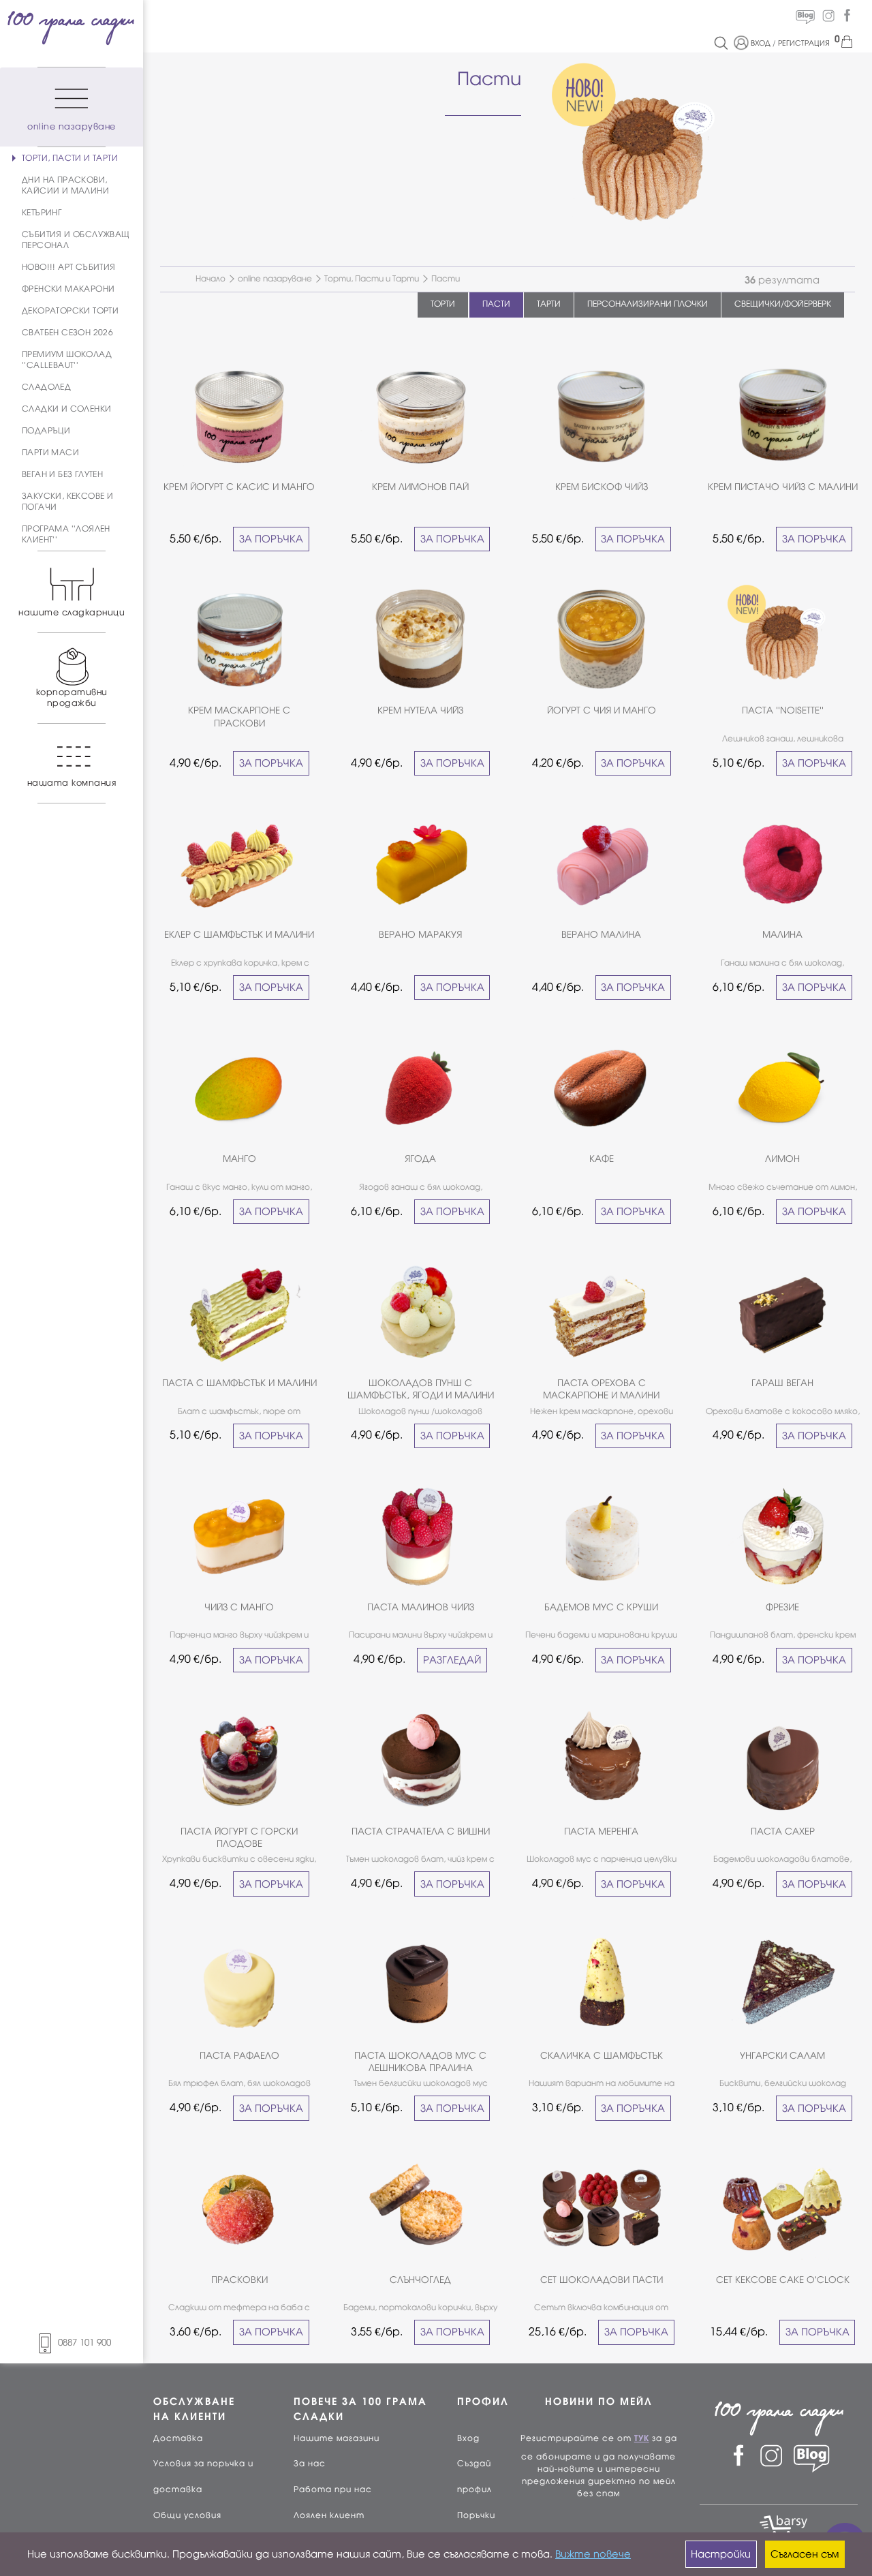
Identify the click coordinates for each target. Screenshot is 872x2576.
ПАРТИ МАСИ (50, 453)
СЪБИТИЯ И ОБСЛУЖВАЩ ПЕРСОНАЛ (76, 240)
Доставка (178, 2438)
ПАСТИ (496, 304)
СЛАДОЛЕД (46, 387)
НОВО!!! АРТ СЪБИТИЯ (69, 267)
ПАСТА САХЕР (783, 1831)
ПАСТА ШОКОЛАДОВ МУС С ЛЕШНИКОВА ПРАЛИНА (420, 2062)
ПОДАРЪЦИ (46, 431)
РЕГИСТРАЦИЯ (804, 43)
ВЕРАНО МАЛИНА (601, 935)
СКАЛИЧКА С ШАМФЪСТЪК (602, 2056)
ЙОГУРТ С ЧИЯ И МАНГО (602, 710)
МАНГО (239, 1159)
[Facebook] (847, 16)
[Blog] (805, 16)
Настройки (721, 2554)
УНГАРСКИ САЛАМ (782, 2056)
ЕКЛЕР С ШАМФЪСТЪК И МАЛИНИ (239, 935)
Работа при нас (333, 2489)
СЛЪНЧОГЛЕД (420, 2280)
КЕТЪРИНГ (42, 213)
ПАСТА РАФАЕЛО (239, 2056)
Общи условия (187, 2515)
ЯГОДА (420, 1159)
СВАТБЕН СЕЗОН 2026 (67, 333)
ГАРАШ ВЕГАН (782, 1383)
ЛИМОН (782, 1159)
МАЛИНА (782, 935)
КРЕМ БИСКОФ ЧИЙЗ (602, 487)
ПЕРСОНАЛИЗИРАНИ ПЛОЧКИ (648, 304)
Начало (211, 279)
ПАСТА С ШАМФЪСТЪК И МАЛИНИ (239, 1383)
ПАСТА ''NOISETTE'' (783, 710)
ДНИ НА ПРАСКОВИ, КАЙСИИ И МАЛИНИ (65, 185)
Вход (468, 2438)
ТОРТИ (443, 304)
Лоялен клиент (329, 2515)
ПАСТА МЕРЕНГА (601, 1831)
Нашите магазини (337, 2438)
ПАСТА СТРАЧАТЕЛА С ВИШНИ (421, 1831)
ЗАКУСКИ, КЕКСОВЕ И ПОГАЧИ (67, 502)
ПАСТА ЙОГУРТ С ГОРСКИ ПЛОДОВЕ (239, 1838)
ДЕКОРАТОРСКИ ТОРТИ (70, 311)
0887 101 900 (84, 2343)
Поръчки (476, 2515)
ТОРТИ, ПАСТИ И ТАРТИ (70, 158)
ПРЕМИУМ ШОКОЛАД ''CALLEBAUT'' (67, 360)
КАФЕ (602, 1159)
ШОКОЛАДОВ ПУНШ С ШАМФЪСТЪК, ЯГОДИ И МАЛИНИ (421, 1389)
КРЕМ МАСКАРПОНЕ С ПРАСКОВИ (239, 717)
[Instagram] (828, 16)
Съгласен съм (805, 2554)
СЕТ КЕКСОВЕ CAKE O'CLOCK (783, 2280)
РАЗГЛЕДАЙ (452, 1660)
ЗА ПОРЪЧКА (271, 539)
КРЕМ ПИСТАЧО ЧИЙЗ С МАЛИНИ (783, 487)
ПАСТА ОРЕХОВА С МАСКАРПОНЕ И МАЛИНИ (601, 1389)
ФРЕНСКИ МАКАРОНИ (68, 289)
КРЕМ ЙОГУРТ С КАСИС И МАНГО (239, 487)
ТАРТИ (549, 304)
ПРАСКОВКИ (239, 2280)
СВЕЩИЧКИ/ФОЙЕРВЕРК (783, 304)
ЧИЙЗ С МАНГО (239, 1607)
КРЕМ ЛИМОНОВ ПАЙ (420, 487)
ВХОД (761, 43)
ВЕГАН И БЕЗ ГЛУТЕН (62, 474)
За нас (310, 2464)
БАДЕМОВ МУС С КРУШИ (601, 1607)
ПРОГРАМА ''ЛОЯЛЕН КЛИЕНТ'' (66, 534)
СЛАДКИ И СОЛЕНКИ (66, 409)
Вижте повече (593, 2554)
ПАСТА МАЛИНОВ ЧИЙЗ (421, 1607)
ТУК (642, 2438)
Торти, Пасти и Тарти (372, 279)
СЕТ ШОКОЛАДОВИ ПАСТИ (602, 2280)
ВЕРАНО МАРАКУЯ (420, 935)
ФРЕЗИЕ (782, 1607)
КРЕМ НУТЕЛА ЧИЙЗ (420, 710)
